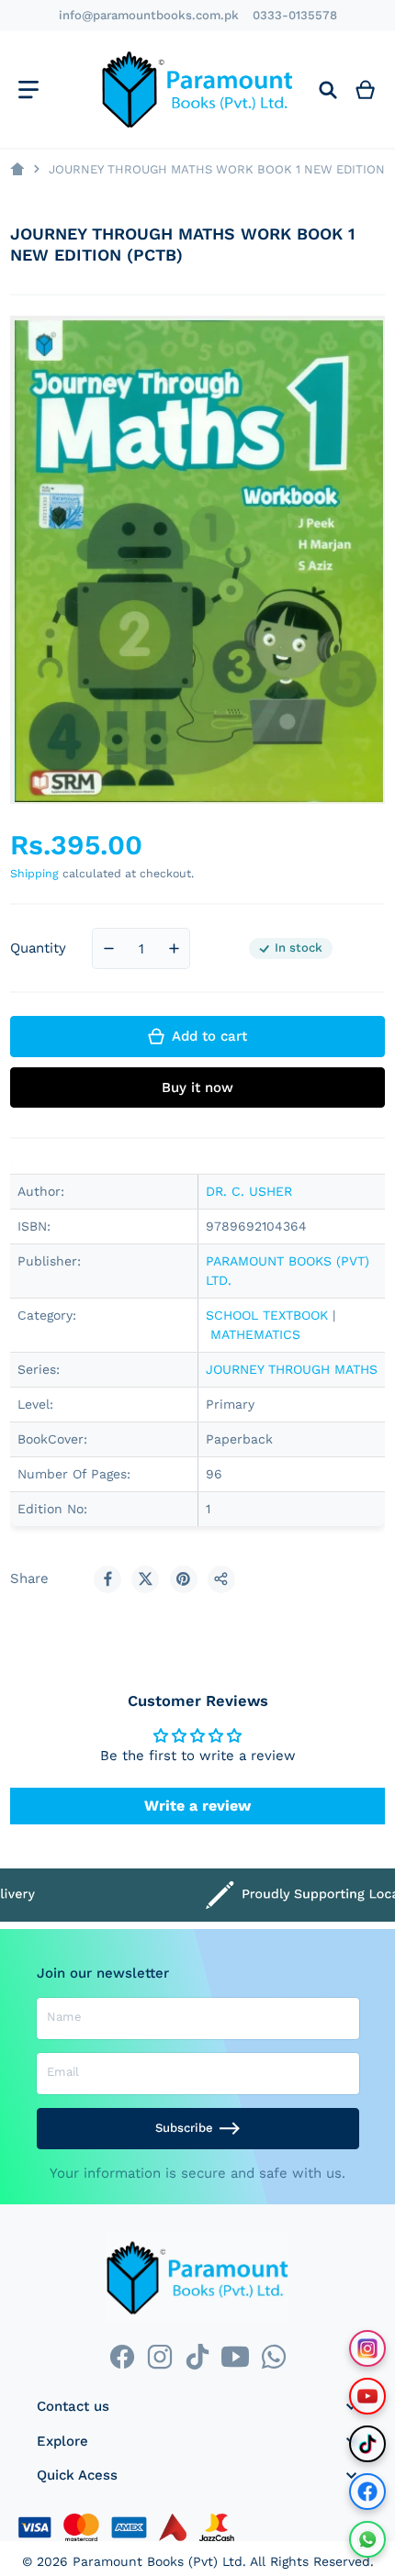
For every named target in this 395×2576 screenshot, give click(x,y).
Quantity (38, 948)
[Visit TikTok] (367, 2444)
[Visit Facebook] (367, 2492)
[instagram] (159, 2356)
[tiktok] (197, 2356)
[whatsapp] (273, 2356)
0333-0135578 (295, 15)
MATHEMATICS (255, 1334)
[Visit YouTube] (367, 2396)
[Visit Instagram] (367, 2348)
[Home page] (17, 169)
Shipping (34, 873)
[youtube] (236, 2356)
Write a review (197, 1806)
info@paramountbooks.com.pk (149, 15)
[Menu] (28, 89)
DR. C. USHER (249, 1191)
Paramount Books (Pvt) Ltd (158, 2561)
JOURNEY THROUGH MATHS (292, 1369)
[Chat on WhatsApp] (367, 2539)
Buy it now (197, 1087)
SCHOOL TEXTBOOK (267, 1315)
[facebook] (122, 2356)
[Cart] (366, 89)
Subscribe (184, 2128)
